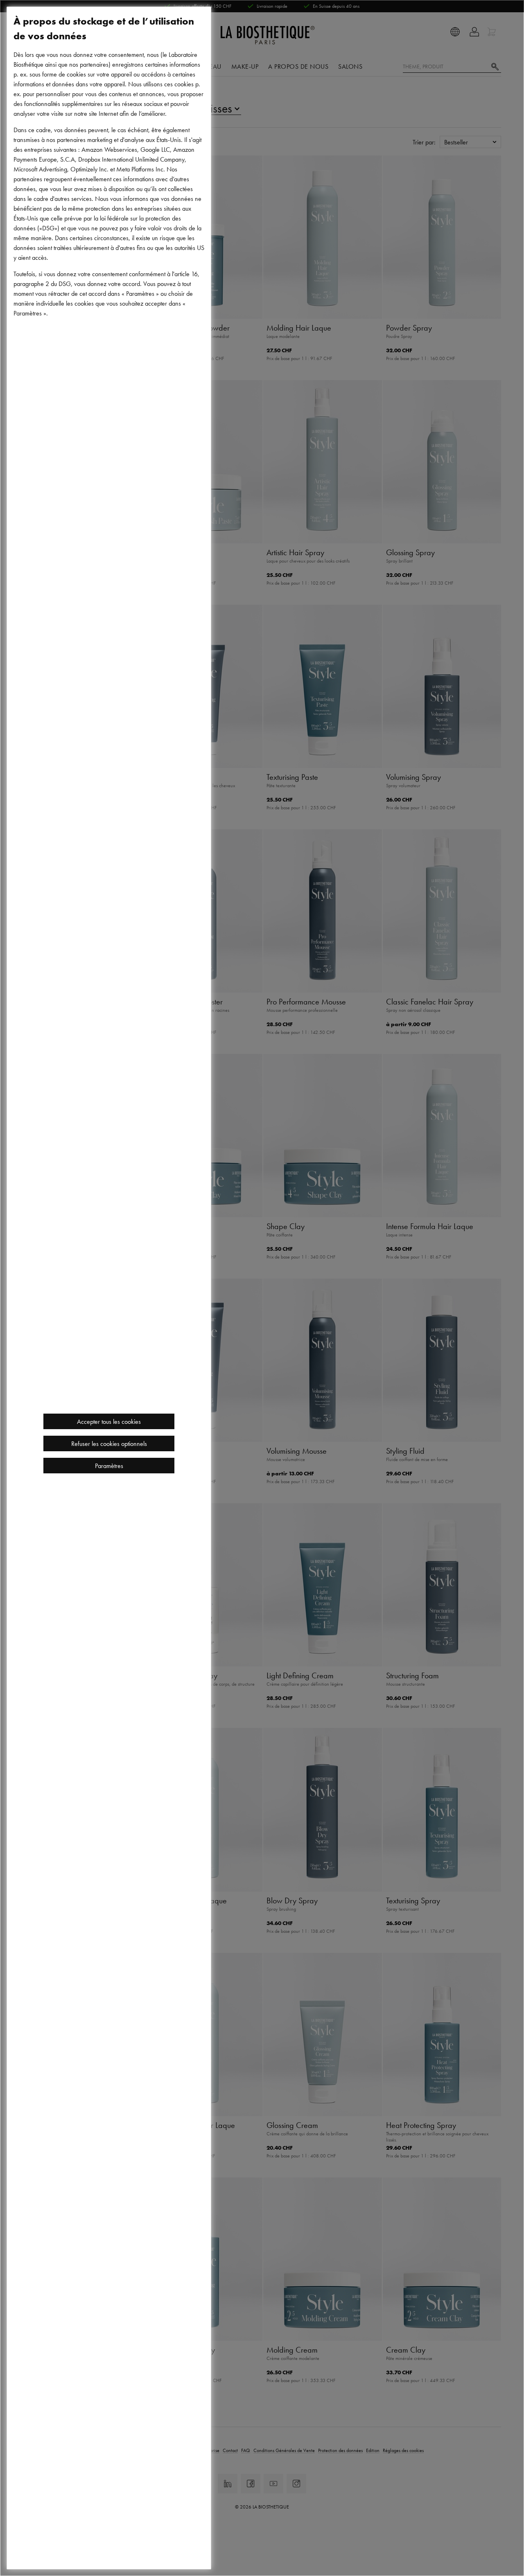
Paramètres (109, 1466)
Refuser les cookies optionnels (109, 1443)
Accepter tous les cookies (109, 1421)
